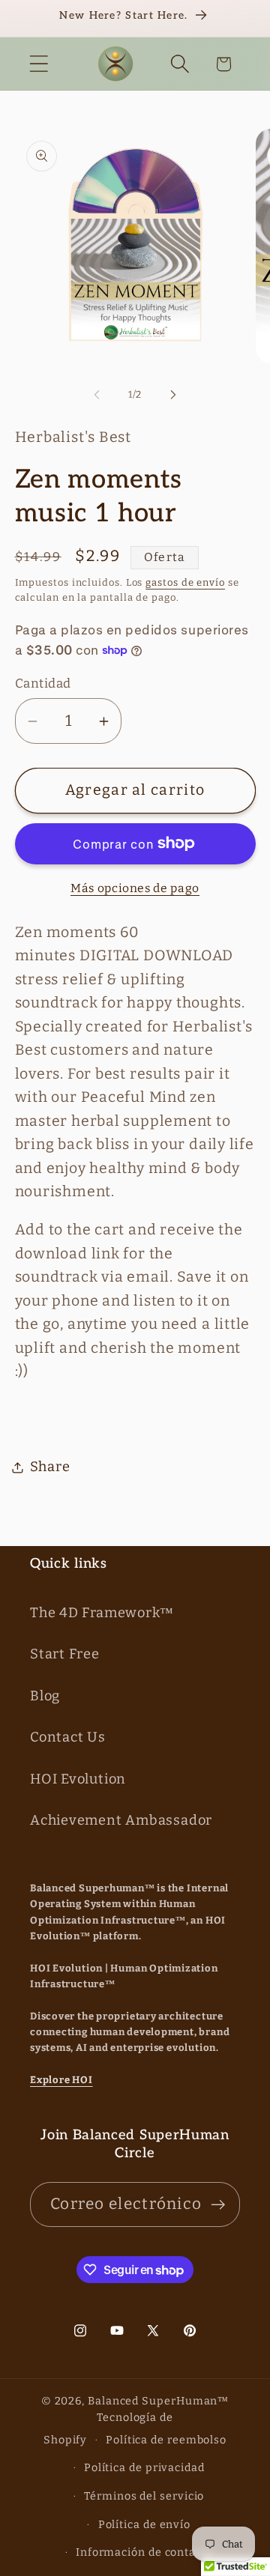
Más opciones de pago (135, 888)
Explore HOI (61, 2080)
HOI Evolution (78, 1779)
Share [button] (50, 1467)
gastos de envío (185, 582)
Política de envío (144, 2525)
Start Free (65, 1654)
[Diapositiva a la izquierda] (97, 395)
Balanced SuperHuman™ (158, 2401)
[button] (39, 64)
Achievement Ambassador (121, 1820)
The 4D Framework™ (102, 1613)
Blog (45, 1696)
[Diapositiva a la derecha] (173, 395)
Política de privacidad (144, 2468)
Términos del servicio (144, 2496)
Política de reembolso (166, 2440)
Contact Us (68, 1737)
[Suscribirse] (218, 2205)
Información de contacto (144, 2552)
